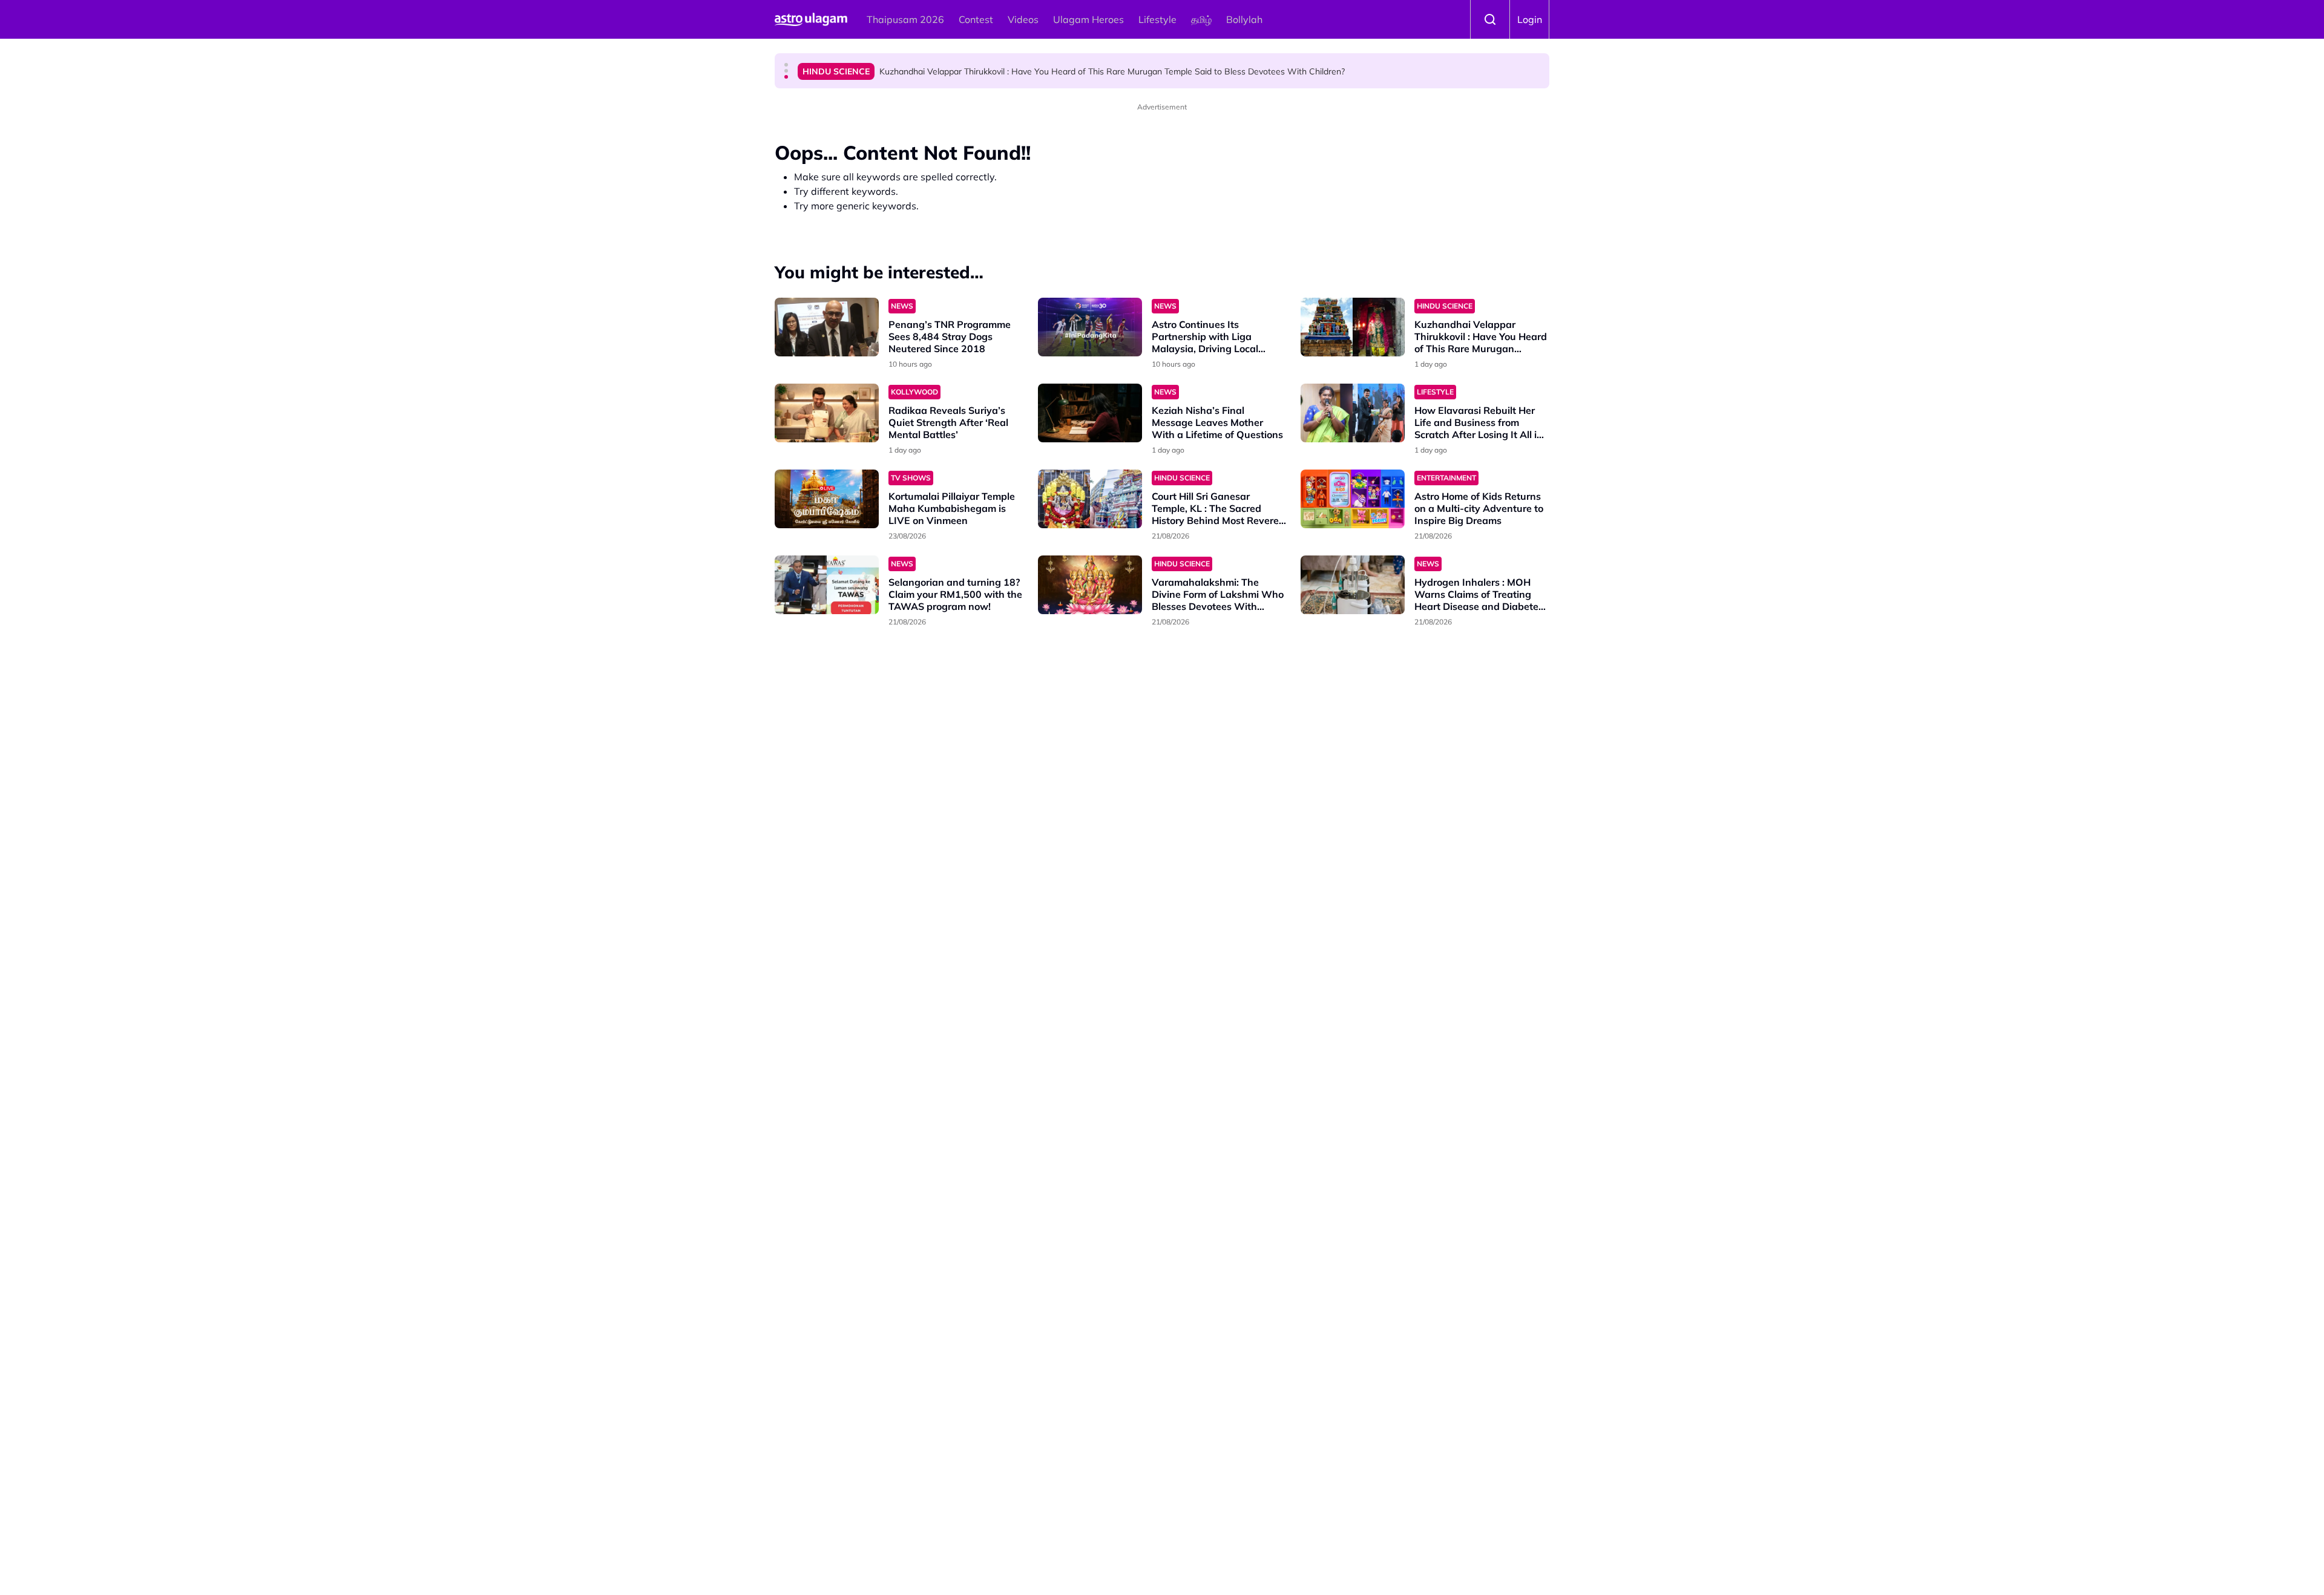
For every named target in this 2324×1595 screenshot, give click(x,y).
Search (1490, 19)
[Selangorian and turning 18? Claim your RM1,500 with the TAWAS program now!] (827, 585)
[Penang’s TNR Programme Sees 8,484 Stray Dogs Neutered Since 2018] (827, 327)
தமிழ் (1201, 19)
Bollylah (1244, 19)
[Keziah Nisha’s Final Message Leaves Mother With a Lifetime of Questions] (1090, 413)
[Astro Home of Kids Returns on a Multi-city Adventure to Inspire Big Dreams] (1353, 499)
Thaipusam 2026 (905, 19)
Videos (1023, 19)
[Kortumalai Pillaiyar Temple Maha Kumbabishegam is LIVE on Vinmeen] (827, 499)
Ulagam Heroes (1088, 19)
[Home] (811, 19)
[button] (786, 65)
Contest (976, 19)
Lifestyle (1157, 19)
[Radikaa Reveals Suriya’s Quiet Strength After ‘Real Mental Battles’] (827, 413)
